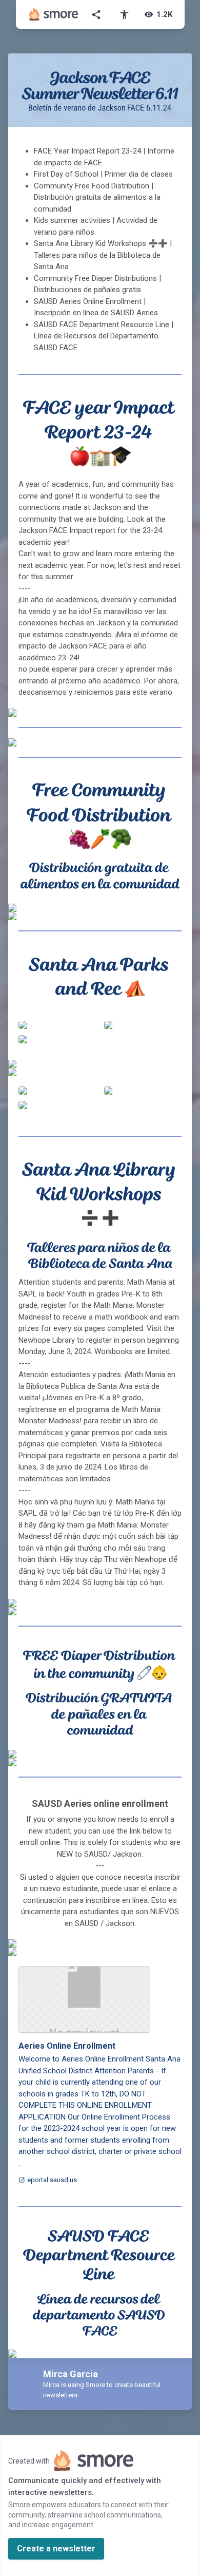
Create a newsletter (56, 2549)
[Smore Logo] (54, 14)
